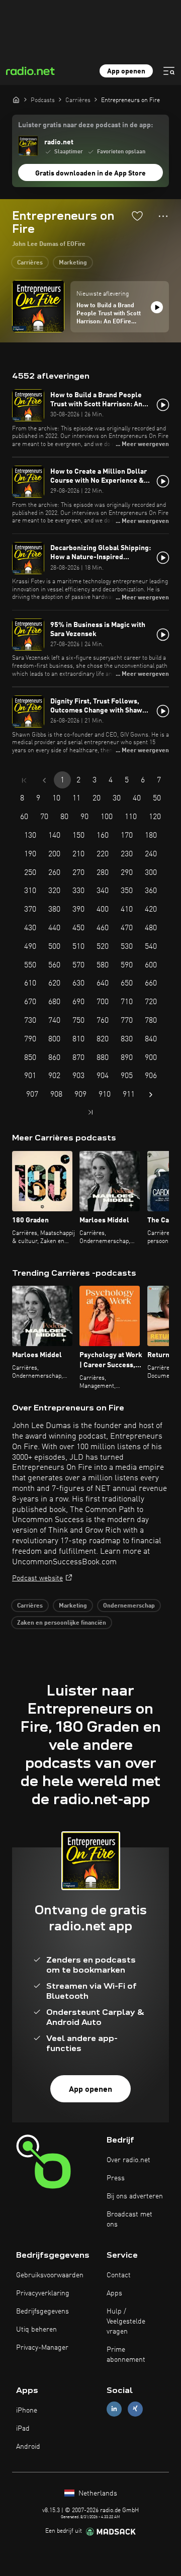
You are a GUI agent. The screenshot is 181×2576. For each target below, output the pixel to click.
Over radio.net (128, 2160)
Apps (114, 2293)
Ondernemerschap (129, 1606)
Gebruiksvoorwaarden (50, 2275)
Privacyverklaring (43, 2293)
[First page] (24, 780)
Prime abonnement (126, 2355)
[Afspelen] (157, 307)
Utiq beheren (36, 2330)
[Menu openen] (169, 71)
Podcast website (37, 1578)
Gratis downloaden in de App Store (90, 173)
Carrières (30, 263)
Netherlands (97, 2494)
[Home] (16, 100)
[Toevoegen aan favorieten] (137, 216)
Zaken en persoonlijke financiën (62, 1623)
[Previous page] (44, 780)
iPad (23, 2429)
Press (116, 2178)
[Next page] (151, 1095)
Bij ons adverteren (135, 2196)
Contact (119, 2275)
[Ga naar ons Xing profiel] (135, 2409)
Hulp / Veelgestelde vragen (126, 2322)
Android (28, 2447)
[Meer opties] (163, 216)
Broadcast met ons (129, 2219)
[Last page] (90, 1112)
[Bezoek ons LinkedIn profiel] (114, 2409)
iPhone (27, 2411)
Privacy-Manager (42, 2348)
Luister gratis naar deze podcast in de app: (85, 125)
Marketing (73, 263)
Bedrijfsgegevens (42, 2312)
